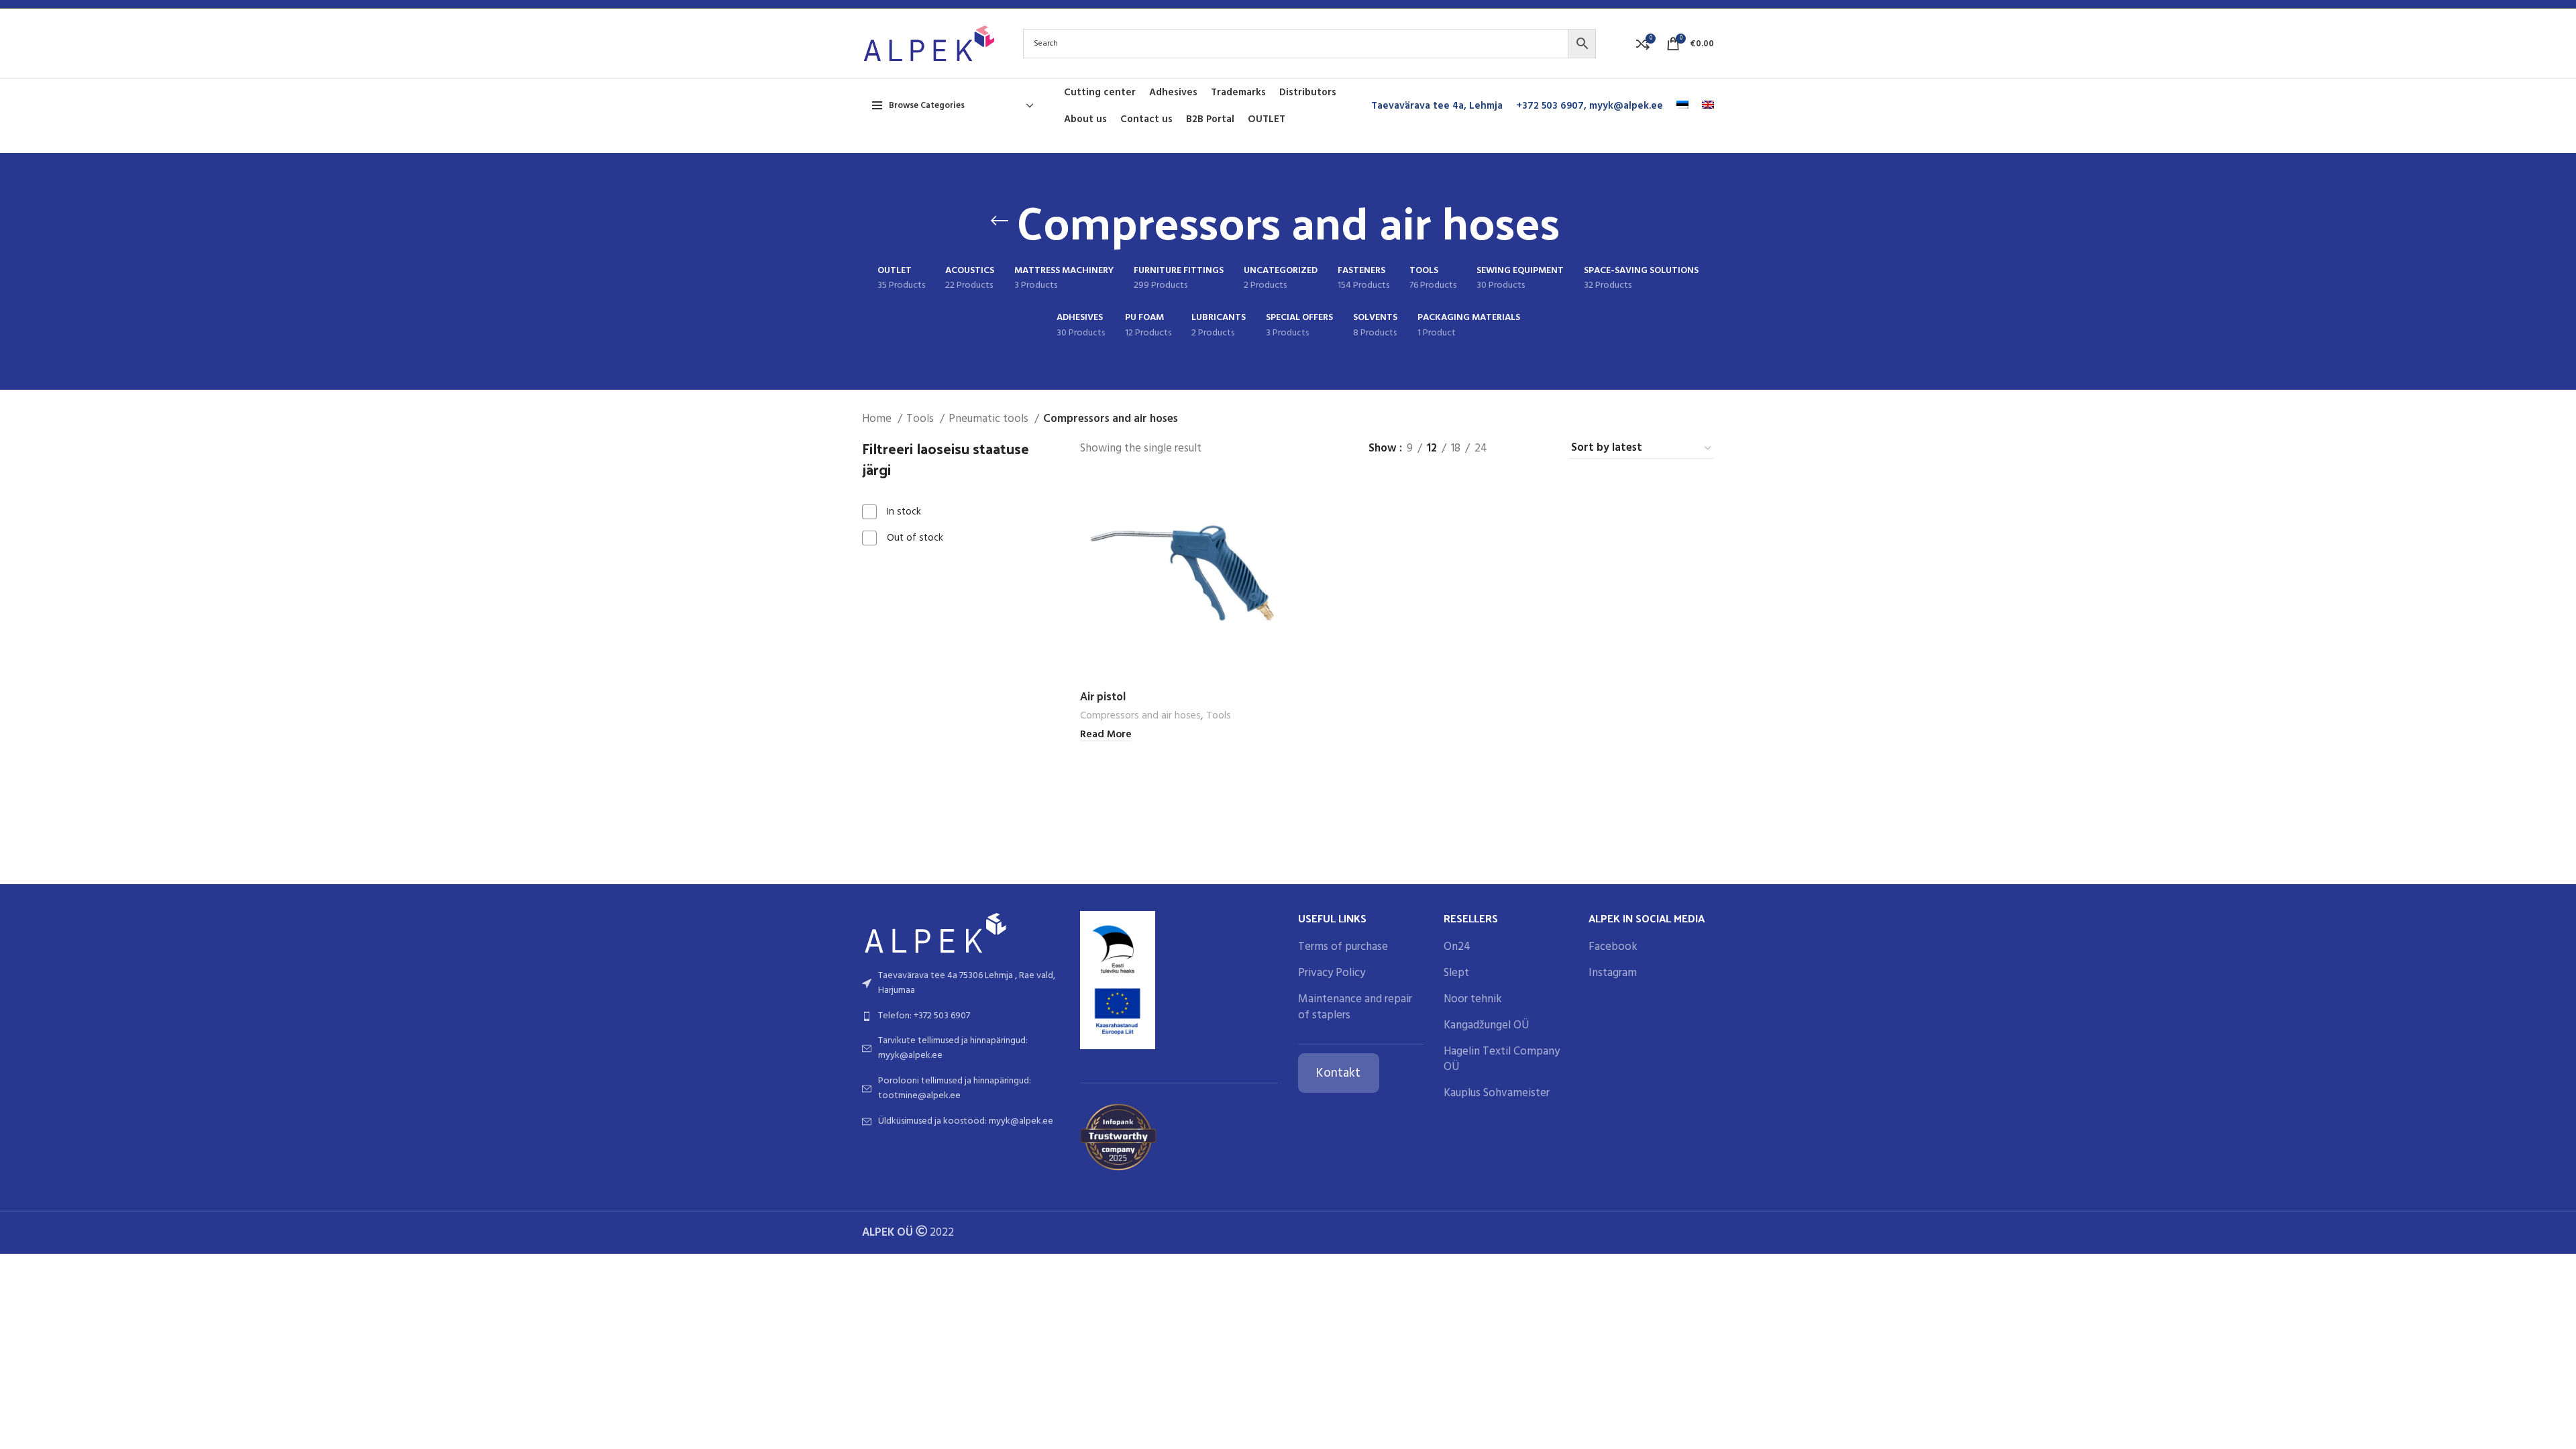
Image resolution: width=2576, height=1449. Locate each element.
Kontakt (1338, 1073)
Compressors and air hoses (1140, 716)
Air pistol (1103, 696)
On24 (1457, 947)
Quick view (1273, 531)
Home (878, 419)
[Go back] (1000, 221)
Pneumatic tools (990, 419)
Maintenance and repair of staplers (1355, 1008)
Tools (921, 419)
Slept (1456, 973)
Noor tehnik (1473, 1000)
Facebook (1613, 947)
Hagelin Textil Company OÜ (1502, 1060)
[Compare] (1273, 501)
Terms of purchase (1343, 947)
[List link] (961, 984)
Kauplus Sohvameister (1497, 1093)
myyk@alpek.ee (1626, 106)
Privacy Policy (1332, 973)
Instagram (1613, 973)
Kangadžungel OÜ (1486, 1026)
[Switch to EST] (1682, 106)
